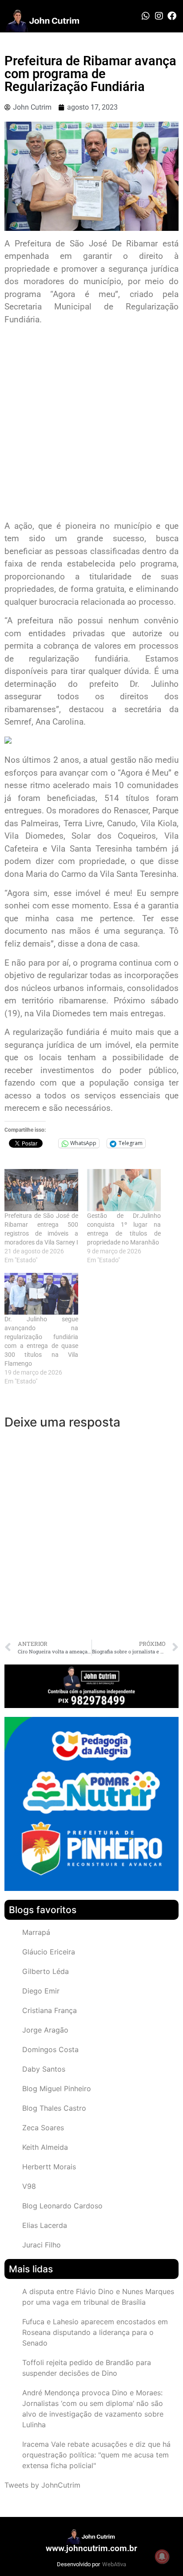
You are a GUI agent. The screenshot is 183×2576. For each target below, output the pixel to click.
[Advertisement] (91, 424)
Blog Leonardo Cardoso (62, 2206)
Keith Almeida (45, 2147)
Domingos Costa (50, 2049)
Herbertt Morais (49, 2167)
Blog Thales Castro (54, 2108)
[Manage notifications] (162, 2556)
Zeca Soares (43, 2128)
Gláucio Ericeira (49, 1952)
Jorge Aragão (45, 2030)
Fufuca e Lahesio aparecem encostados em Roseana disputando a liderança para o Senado (95, 2332)
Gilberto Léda (46, 1971)
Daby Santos (44, 2069)
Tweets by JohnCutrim (42, 2485)
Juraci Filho (42, 2245)
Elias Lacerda (45, 2225)
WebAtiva (114, 2564)
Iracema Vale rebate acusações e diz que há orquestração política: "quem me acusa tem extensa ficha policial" (96, 2455)
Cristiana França (50, 2010)
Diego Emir (41, 1991)
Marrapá (36, 1932)
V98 (29, 2186)
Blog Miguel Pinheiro (57, 2089)
